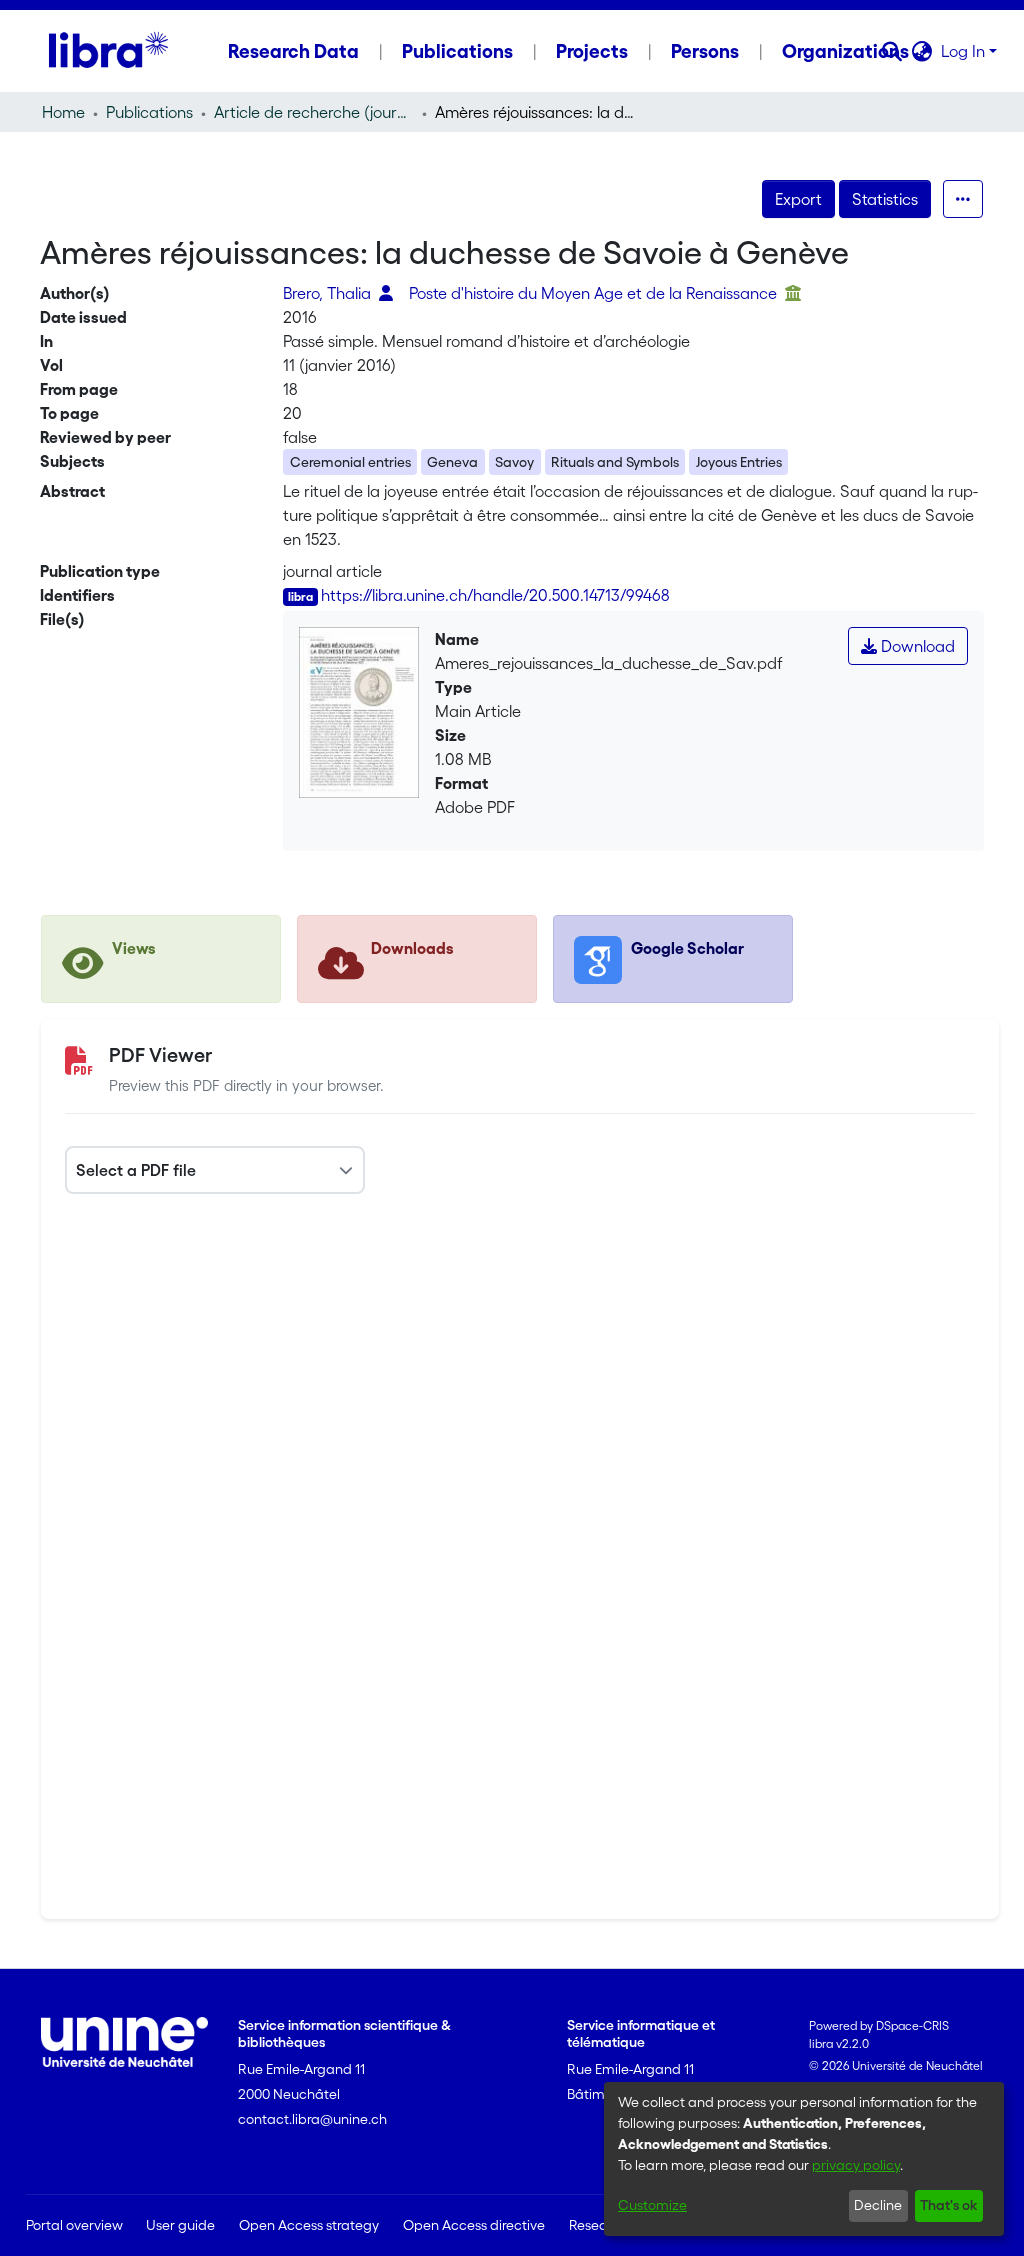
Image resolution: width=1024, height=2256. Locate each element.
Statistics (885, 199)
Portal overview (74, 2225)
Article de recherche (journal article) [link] (314, 112)
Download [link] (916, 646)
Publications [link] (149, 112)
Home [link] (63, 112)
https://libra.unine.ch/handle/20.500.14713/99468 (495, 595)
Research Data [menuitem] (293, 51)
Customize (652, 2205)
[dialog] (804, 2159)
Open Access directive (474, 2225)
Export (798, 199)
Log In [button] (965, 51)
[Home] (108, 51)
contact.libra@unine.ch (312, 2119)
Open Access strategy (309, 2225)
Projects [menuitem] (592, 51)
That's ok (948, 2205)
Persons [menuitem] (705, 51)
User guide (180, 2225)
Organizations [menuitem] (845, 51)
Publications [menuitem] (457, 51)
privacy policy (856, 2165)
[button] (892, 51)
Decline (878, 2205)
